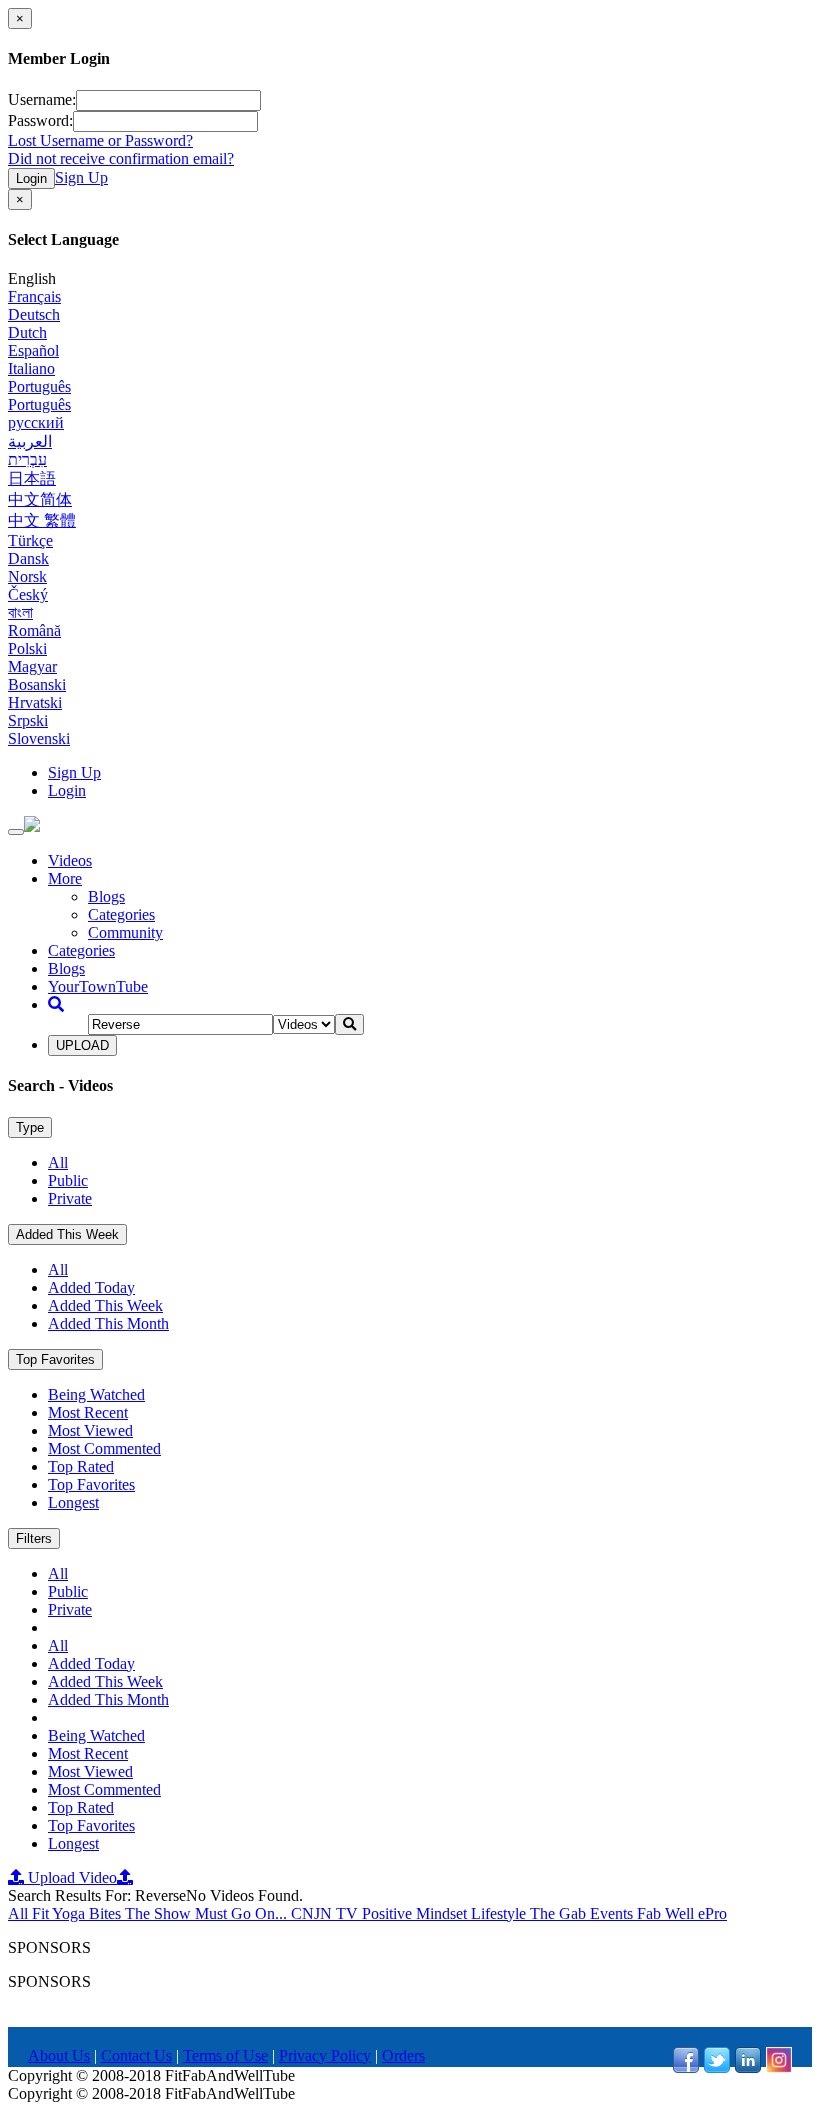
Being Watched (96, 1394)
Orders (403, 2055)
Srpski (28, 720)
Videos (70, 860)
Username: (42, 99)
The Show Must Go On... (208, 1913)
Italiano (31, 368)
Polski (27, 648)
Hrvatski (35, 702)
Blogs (106, 896)
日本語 (32, 478)
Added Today (91, 1287)
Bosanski (37, 684)
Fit (42, 1913)
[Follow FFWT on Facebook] (686, 2067)
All (58, 1162)
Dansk (28, 558)
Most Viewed (90, 1430)
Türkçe (30, 540)
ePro (712, 1913)
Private (70, 1198)
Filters (34, 1538)
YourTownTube (98, 986)
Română (34, 630)
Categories (121, 914)
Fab (651, 1913)
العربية (30, 441)
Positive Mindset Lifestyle (446, 1913)
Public (68, 1180)
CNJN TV (326, 1913)
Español (33, 350)
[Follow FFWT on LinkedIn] (748, 2067)
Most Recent (88, 1412)
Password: (40, 120)
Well (681, 1913)
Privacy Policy (325, 2055)
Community (125, 932)
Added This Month (108, 1323)
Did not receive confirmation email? (121, 158)
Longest (73, 1502)
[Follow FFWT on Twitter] (717, 2067)
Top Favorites (55, 1359)
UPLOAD (82, 1045)
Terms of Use (225, 2055)
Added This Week (67, 1234)
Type (30, 1127)
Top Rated (81, 1466)
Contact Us (136, 2055)
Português (39, 386)
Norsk (27, 576)
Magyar (32, 666)
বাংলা (20, 612)
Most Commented (104, 1448)
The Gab (560, 1913)
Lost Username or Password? (100, 140)
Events (613, 1913)
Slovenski (39, 738)
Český (28, 594)
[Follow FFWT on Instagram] (779, 2067)
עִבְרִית (27, 459)
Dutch (27, 332)
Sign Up (81, 177)
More (65, 878)
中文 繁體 (42, 520)
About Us (59, 2055)
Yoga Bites (88, 1913)
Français (34, 296)
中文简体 (40, 499)
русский (36, 422)
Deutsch (34, 314)
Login (31, 178)
